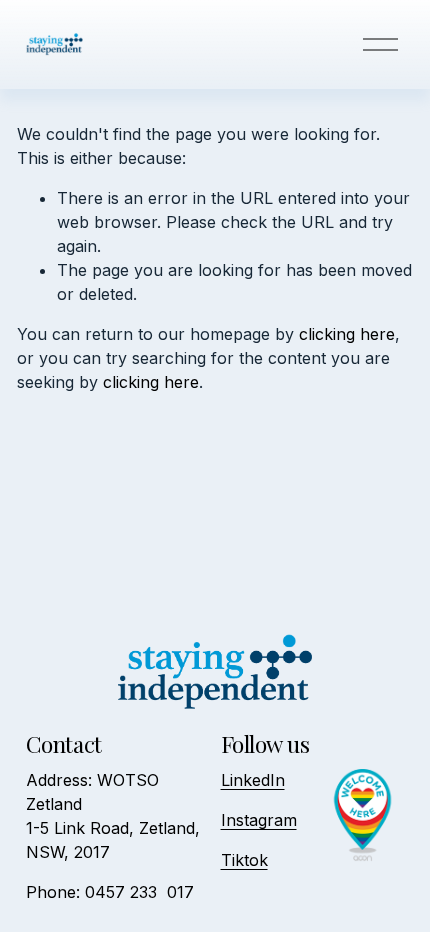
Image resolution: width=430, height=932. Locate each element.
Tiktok (244, 860)
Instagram (259, 820)
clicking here (347, 334)
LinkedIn (253, 780)
